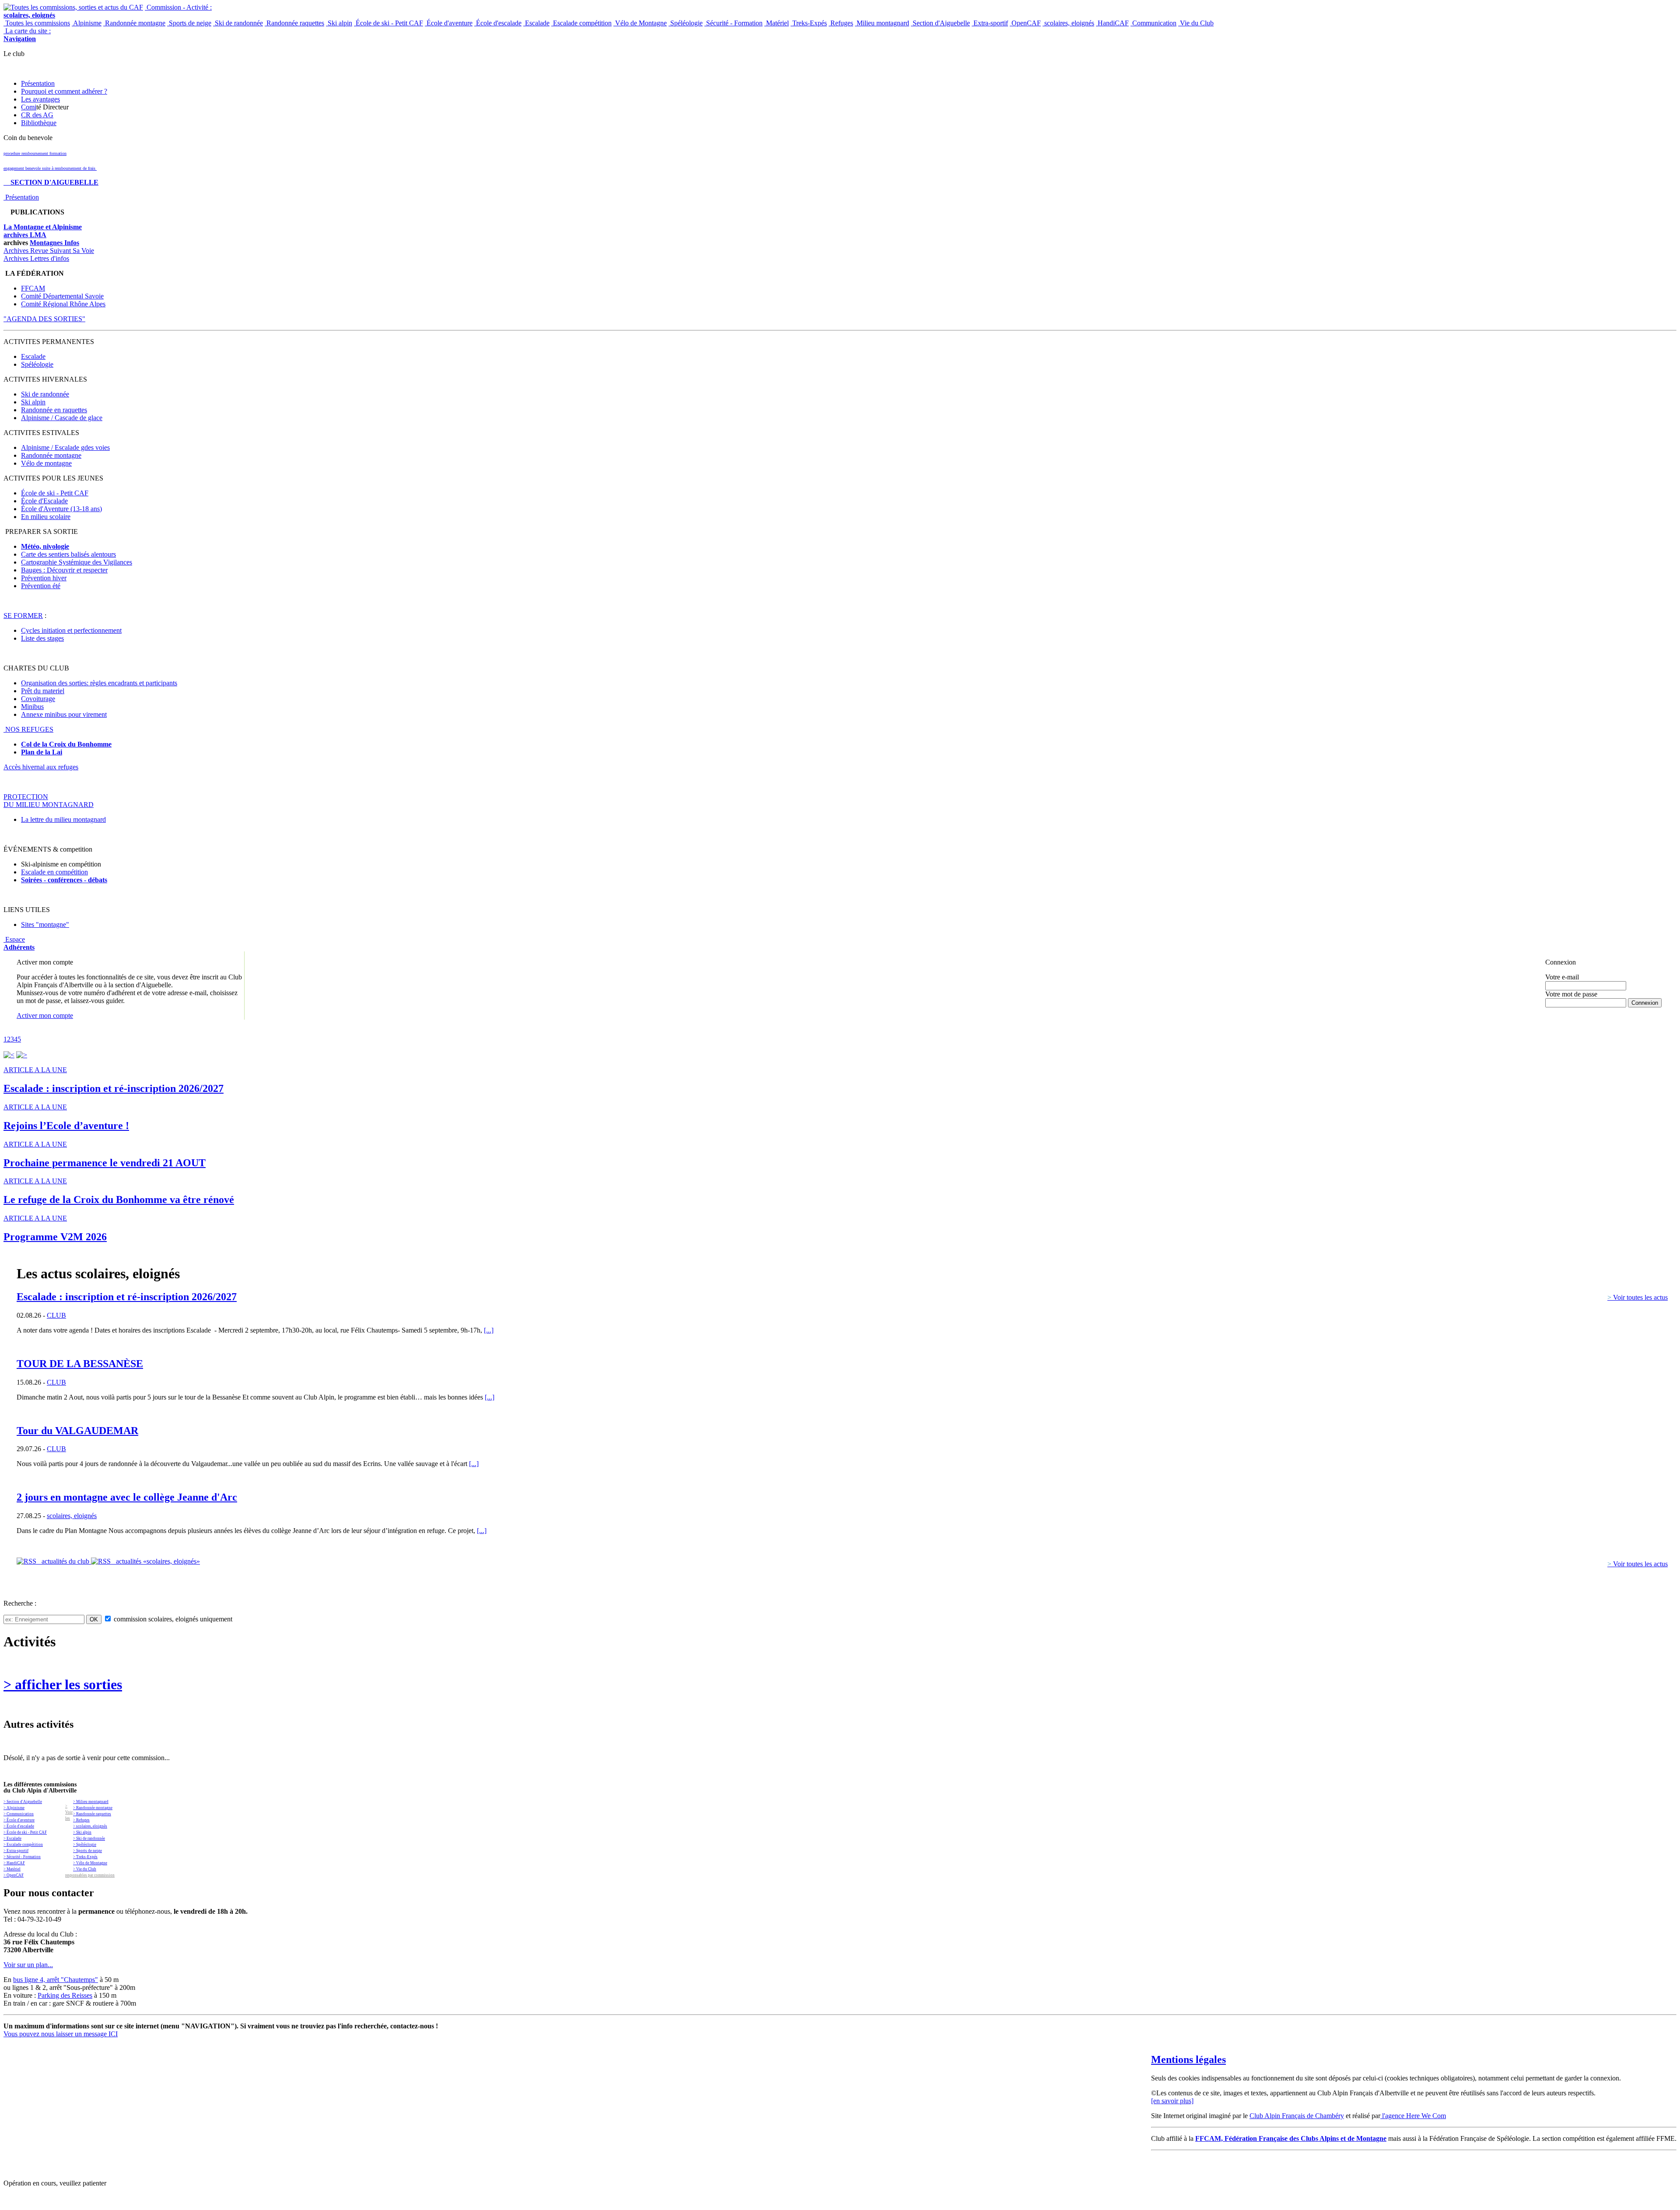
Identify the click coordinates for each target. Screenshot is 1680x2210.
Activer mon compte (45, 1016)
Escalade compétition (581, 23)
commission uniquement (172, 1619)
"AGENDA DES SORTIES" (44, 319)
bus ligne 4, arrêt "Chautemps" (56, 1980)
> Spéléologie (85, 1845)
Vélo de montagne (46, 463)
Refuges (841, 23)
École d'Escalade (44, 501)
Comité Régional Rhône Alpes (63, 304)
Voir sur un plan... (28, 1965)
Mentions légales (1188, 2059)
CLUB (56, 1315)
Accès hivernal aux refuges (41, 767)
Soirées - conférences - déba (62, 880)
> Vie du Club (85, 1869)
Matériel (777, 23)
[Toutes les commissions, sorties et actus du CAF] (73, 7)
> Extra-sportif (16, 1851)
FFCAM (33, 288)
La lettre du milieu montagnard (63, 819)
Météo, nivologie (45, 546)
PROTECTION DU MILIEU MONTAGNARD (49, 801)
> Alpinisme (14, 1808)
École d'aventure (449, 23)
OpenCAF (1025, 23)
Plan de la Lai (42, 752)
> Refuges (81, 1820)
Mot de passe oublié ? (1568, 1010)
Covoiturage (38, 699)
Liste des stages (42, 638)
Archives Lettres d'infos (36, 258)
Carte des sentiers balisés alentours (68, 554)
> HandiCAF (14, 1863)
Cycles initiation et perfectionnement (71, 630)
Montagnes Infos (54, 243)
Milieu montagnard (882, 23)
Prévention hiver (44, 578)
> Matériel (12, 1869)
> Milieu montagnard (91, 1802)
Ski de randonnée (238, 23)
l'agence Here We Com (1413, 2116)
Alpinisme (87, 23)
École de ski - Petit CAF (388, 23)
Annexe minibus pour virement (64, 714)
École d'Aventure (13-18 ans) (61, 509)
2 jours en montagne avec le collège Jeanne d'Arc (127, 1497)
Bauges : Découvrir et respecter (64, 570)
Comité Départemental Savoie (62, 296)
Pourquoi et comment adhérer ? (64, 91)
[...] (489, 1330)
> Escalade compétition (23, 1845)
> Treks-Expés (85, 1857)
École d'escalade (498, 23)
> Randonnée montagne (93, 1808)
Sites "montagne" (45, 924)
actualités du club (64, 1561)
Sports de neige (189, 23)
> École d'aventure (19, 1820)
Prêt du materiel (43, 691)
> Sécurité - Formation (22, 1857)
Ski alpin (339, 23)
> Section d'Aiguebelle (23, 1802)
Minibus (32, 707)
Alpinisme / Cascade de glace (62, 418)
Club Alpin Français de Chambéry (1297, 2116)
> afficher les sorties (63, 1684)
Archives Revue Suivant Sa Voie (49, 251)
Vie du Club (1196, 23)
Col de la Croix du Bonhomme (66, 744)
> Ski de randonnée (89, 1838)
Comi (29, 107)
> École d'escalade (19, 1826)
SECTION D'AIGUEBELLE (51, 182)
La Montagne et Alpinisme (43, 227)
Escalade (536, 23)
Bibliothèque (39, 123)
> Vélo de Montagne (90, 1863)
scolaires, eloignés (1068, 23)
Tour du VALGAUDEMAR (77, 1431)
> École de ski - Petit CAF (25, 1832)
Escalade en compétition (54, 872)
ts (105, 880)
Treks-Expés (809, 23)
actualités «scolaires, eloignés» (155, 1561)
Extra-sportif (990, 23)
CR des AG (37, 115)
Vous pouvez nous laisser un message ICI (61, 2034)
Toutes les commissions (37, 23)
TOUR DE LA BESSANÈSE (80, 1364)
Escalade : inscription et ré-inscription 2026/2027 (127, 1297)
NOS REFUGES (28, 729)
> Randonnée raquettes (92, 1814)
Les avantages (40, 99)
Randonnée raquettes (294, 23)
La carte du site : (27, 35)
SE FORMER (23, 616)
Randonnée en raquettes (54, 410)
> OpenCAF (14, 1875)
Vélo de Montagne (640, 23)
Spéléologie (686, 23)
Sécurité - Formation (733, 23)
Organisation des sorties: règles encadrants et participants (99, 683)
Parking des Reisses (65, 1995)
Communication (1153, 23)
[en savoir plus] (1172, 2101)
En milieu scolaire (46, 517)
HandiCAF (1112, 23)
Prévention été (41, 586)
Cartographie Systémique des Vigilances (77, 562)
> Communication (19, 1814)
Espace (19, 943)
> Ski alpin (82, 1832)
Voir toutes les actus (1638, 1297)
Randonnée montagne (134, 23)
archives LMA (25, 235)
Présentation (38, 83)
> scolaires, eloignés (90, 1826)
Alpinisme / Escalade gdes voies (65, 447)
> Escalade (12, 1838)
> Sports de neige (87, 1851)
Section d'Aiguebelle (940, 23)
